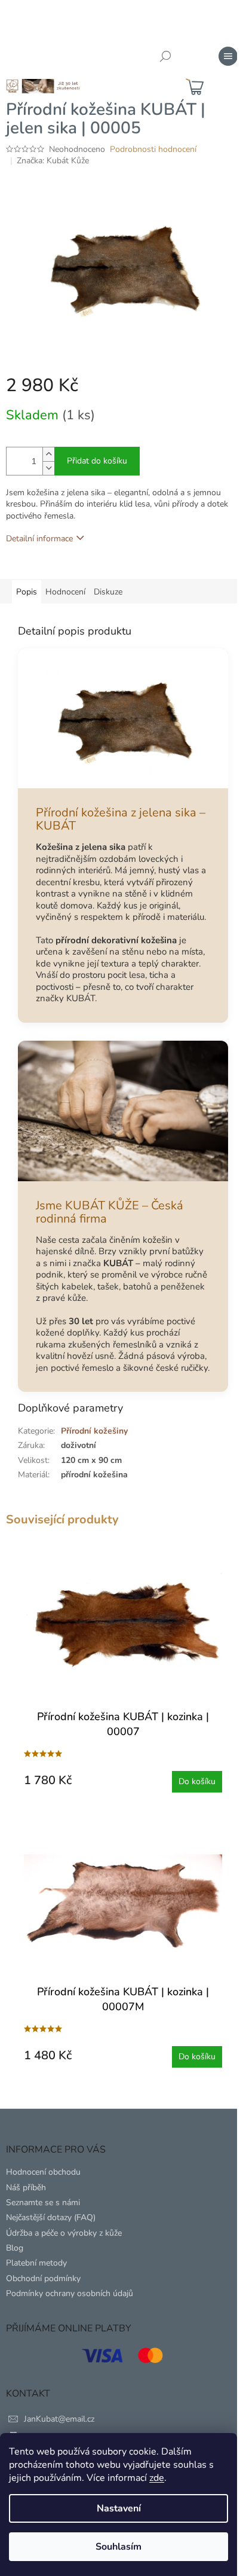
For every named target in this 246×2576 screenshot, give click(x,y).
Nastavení (119, 2508)
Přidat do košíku (97, 461)
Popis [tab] (27, 592)
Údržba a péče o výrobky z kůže (64, 2233)
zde (157, 2478)
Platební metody (36, 2263)
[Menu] (228, 56)
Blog (15, 2248)
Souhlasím (119, 2547)
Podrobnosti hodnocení (153, 149)
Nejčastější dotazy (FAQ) (51, 2217)
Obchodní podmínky (43, 2278)
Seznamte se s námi (43, 2202)
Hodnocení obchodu (43, 2172)
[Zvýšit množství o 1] (48, 454)
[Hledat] (165, 56)
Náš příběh (26, 2188)
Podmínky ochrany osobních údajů (70, 2293)
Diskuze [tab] (108, 592)
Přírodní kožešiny (94, 1431)
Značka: (53, 161)
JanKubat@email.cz (59, 2419)
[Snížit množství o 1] (48, 468)
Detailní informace (39, 539)
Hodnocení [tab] (65, 592)
